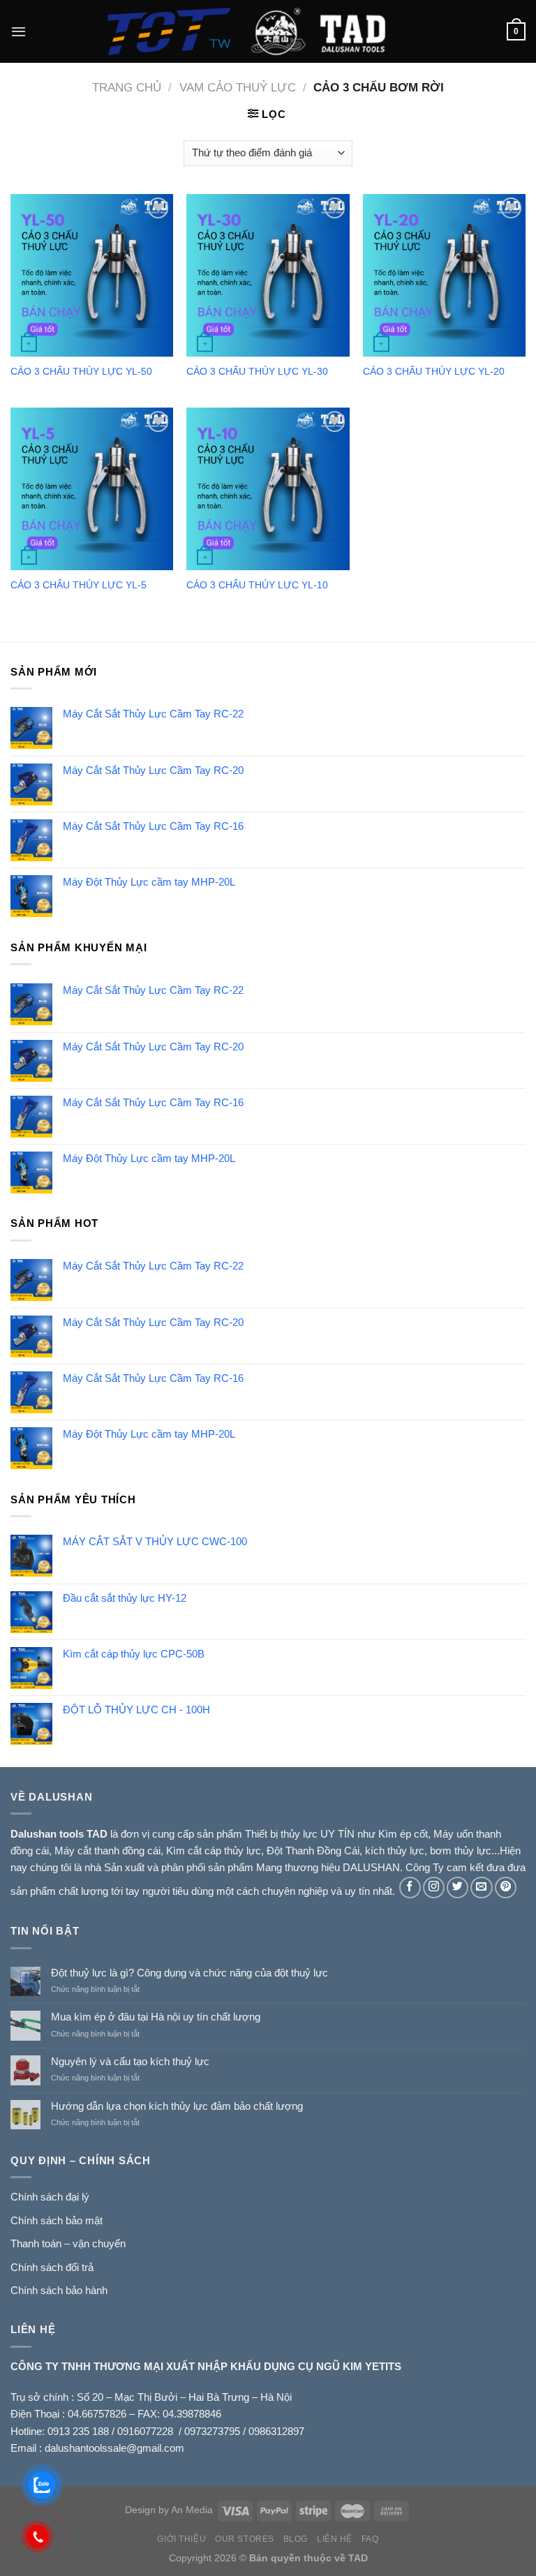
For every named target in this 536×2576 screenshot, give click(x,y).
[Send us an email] (481, 1888)
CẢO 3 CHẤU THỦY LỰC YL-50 (81, 372)
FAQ (370, 2539)
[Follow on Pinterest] (506, 1888)
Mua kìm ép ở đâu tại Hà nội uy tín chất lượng (156, 2017)
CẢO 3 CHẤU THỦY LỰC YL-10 (257, 585)
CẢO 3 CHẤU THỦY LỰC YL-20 (434, 372)
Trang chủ (127, 87)
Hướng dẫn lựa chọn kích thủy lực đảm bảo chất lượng (177, 2106)
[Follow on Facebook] (410, 1888)
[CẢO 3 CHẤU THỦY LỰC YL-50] (92, 275)
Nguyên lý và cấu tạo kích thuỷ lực (130, 2061)
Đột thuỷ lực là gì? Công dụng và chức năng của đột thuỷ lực (189, 1973)
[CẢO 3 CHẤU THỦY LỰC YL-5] (92, 489)
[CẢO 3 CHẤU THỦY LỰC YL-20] (444, 275)
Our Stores (245, 2539)
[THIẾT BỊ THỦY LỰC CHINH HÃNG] (268, 31)
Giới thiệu (181, 2539)
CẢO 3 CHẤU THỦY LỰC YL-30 (257, 372)
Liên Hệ (335, 2539)
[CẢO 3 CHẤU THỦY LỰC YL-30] (268, 275)
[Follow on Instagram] (434, 1888)
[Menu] (18, 31)
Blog (296, 2539)
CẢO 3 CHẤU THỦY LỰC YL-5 (79, 585)
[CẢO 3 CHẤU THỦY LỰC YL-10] (268, 489)
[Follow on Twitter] (457, 1888)
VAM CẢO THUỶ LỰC (238, 87)
